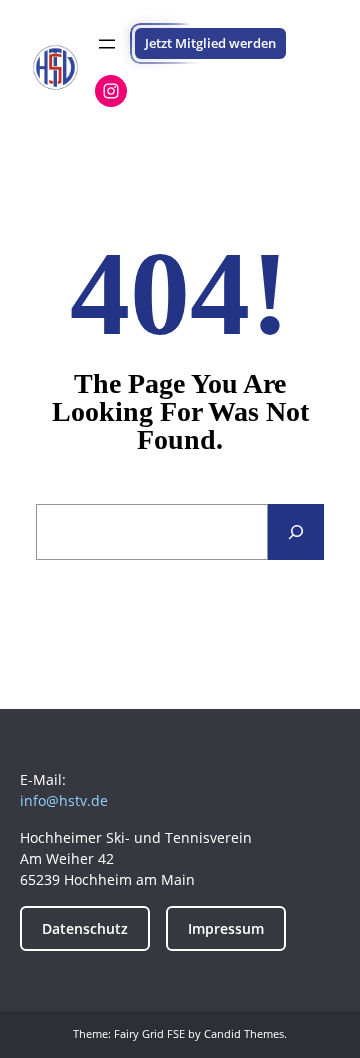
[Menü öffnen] (107, 44)
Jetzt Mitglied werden (210, 43)
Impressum (226, 928)
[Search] (296, 532)
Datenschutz (85, 928)
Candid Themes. (245, 1033)
